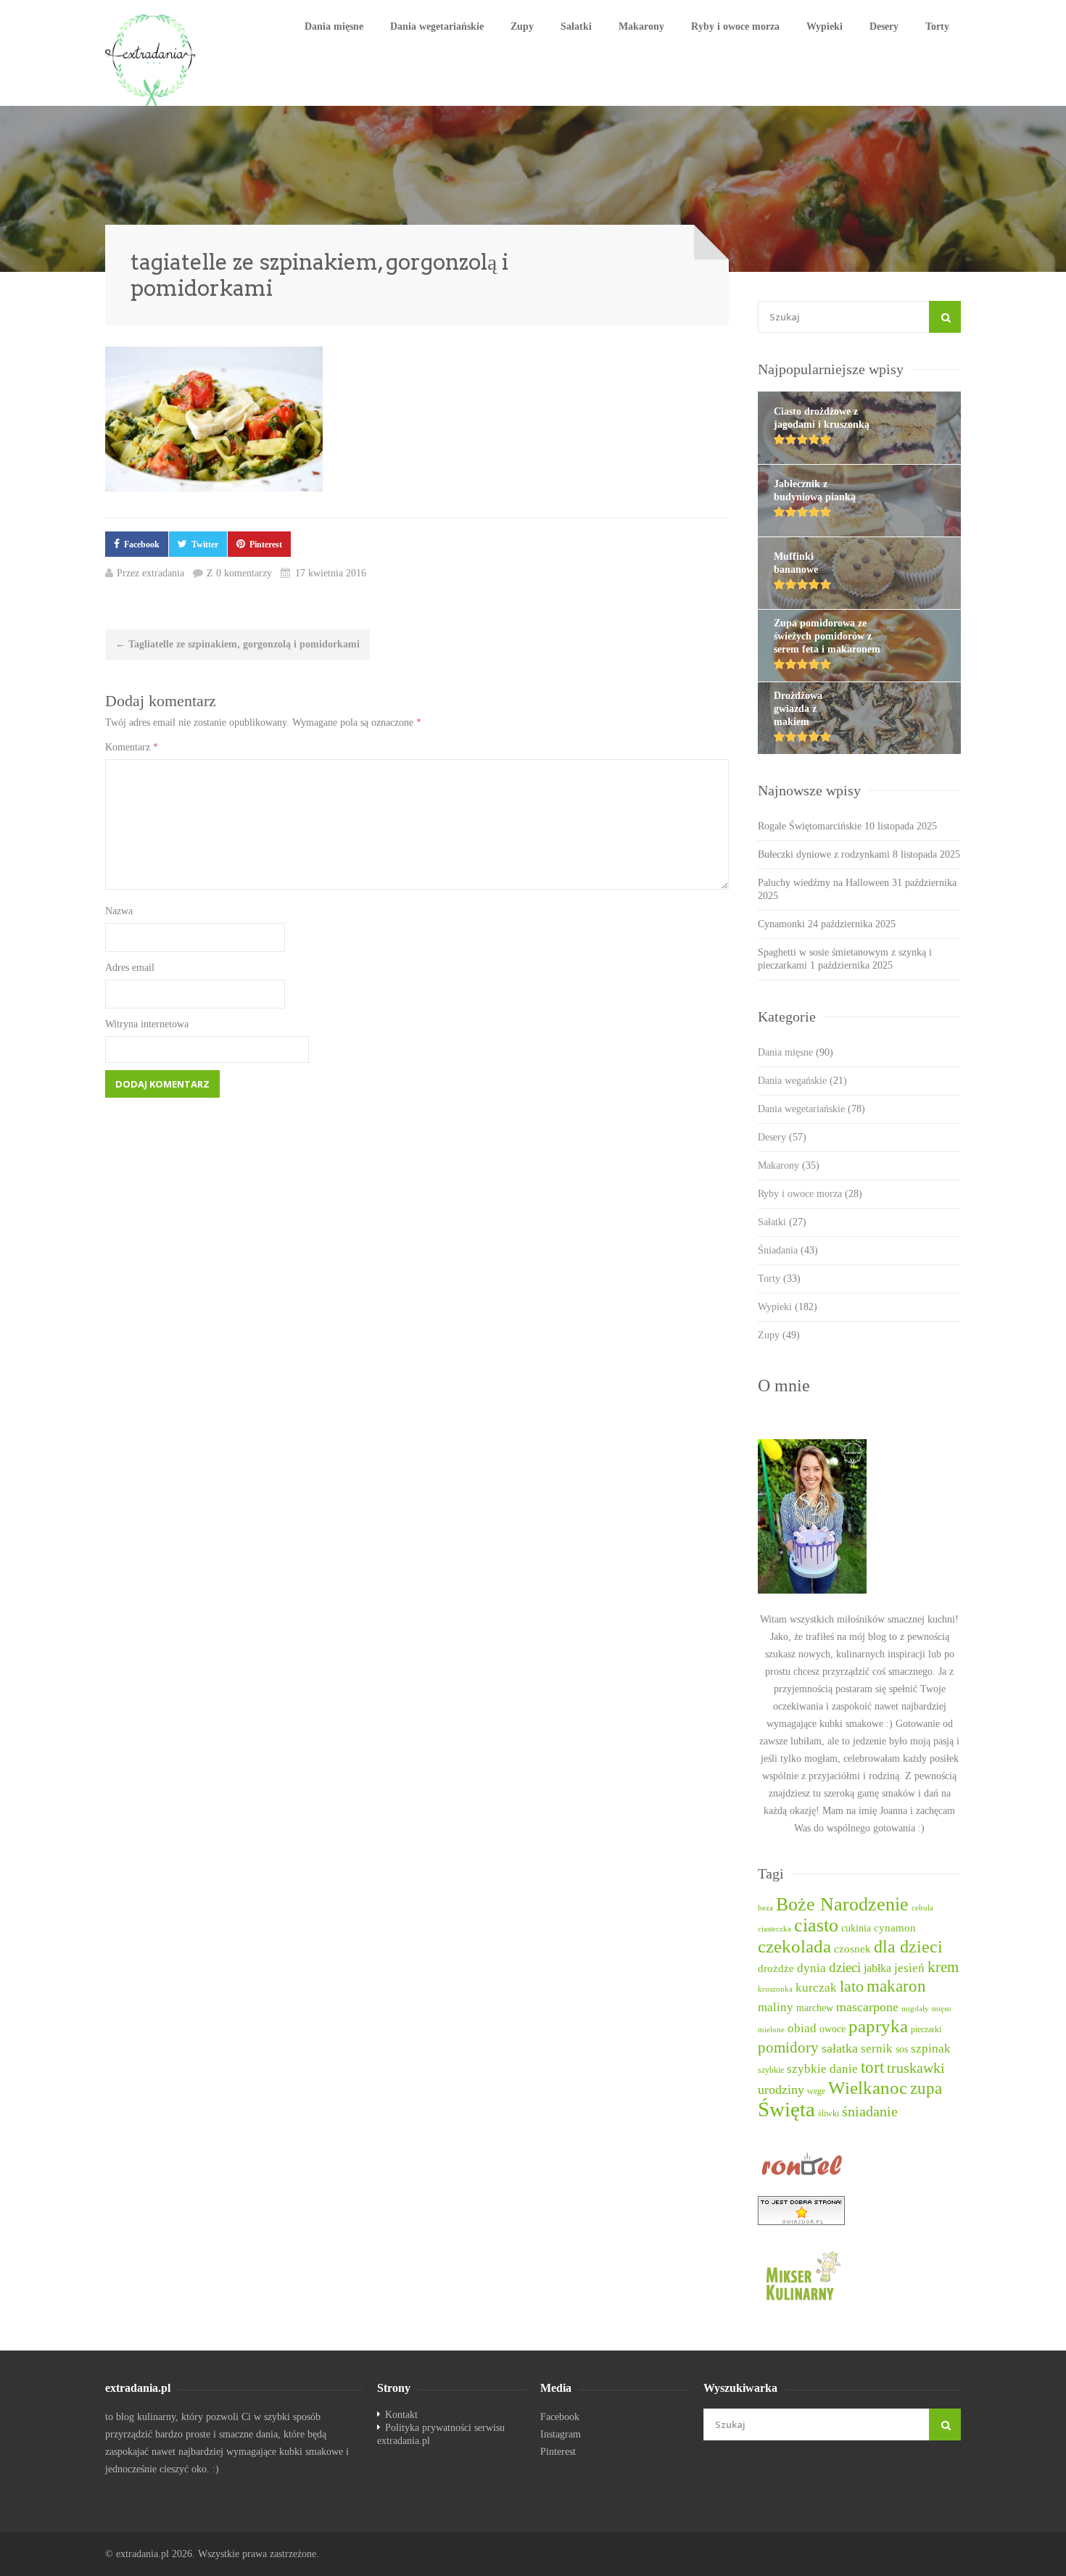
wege (816, 2091)
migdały (915, 2009)
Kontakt (401, 2415)
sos (902, 2049)
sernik (877, 2049)
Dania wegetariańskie (437, 26)
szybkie (771, 2070)
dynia (811, 1968)
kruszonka (775, 1989)
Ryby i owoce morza (735, 26)
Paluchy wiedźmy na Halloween (823, 883)
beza (765, 1908)
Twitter (205, 544)
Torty (937, 26)
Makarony (641, 26)
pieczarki (926, 2030)
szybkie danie (822, 2069)
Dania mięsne (334, 26)
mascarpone (867, 2007)
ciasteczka (774, 1929)
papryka (878, 2026)
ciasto (816, 1925)
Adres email (130, 968)
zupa (926, 2088)
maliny (776, 2007)
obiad (802, 2028)
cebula (922, 1908)
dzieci (845, 1967)
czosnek (852, 1949)
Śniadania (788, 1250)
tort (872, 2067)
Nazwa (119, 911)
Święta (786, 2109)
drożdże (776, 1968)
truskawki (916, 2068)
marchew (815, 2008)
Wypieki (825, 26)
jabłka (877, 1968)
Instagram (561, 2434)
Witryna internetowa (147, 1024)
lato (852, 1987)
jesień (909, 1968)
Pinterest (266, 544)
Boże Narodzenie (842, 1904)
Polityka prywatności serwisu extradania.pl (441, 2434)
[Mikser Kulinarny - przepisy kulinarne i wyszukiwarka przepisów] (859, 2275)
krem (943, 1967)
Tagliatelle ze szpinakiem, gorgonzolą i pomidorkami (237, 644)
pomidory (788, 2047)
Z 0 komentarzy (239, 573)
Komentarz (132, 747)
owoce (832, 2029)
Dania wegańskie (802, 1081)
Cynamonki (781, 924)
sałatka (840, 2048)
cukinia (856, 1928)
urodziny (781, 2090)
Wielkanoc (868, 2088)
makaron (896, 1986)
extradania (163, 573)
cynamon (895, 1928)
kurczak (816, 1988)
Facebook (142, 544)
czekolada (794, 1946)
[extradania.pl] (152, 60)
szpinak (931, 2049)
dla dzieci (908, 1947)
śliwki (829, 2114)
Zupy (522, 26)
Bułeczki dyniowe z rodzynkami (824, 854)
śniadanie (870, 2111)
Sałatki (576, 26)
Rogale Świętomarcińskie (810, 826)
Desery (884, 26)
